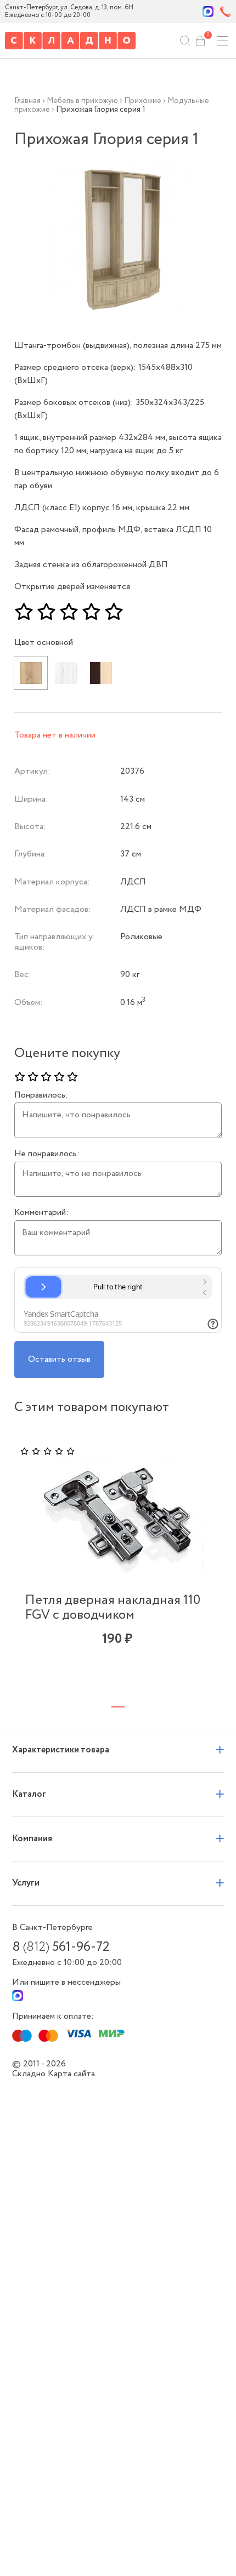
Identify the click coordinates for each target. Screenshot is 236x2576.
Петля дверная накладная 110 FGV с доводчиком (113, 1608)
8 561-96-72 (61, 1947)
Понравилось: (41, 1095)
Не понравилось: (47, 1154)
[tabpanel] (117, 1562)
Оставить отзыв (59, 1359)
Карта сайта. (72, 2074)
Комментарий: (41, 1213)
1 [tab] (118, 1707)
